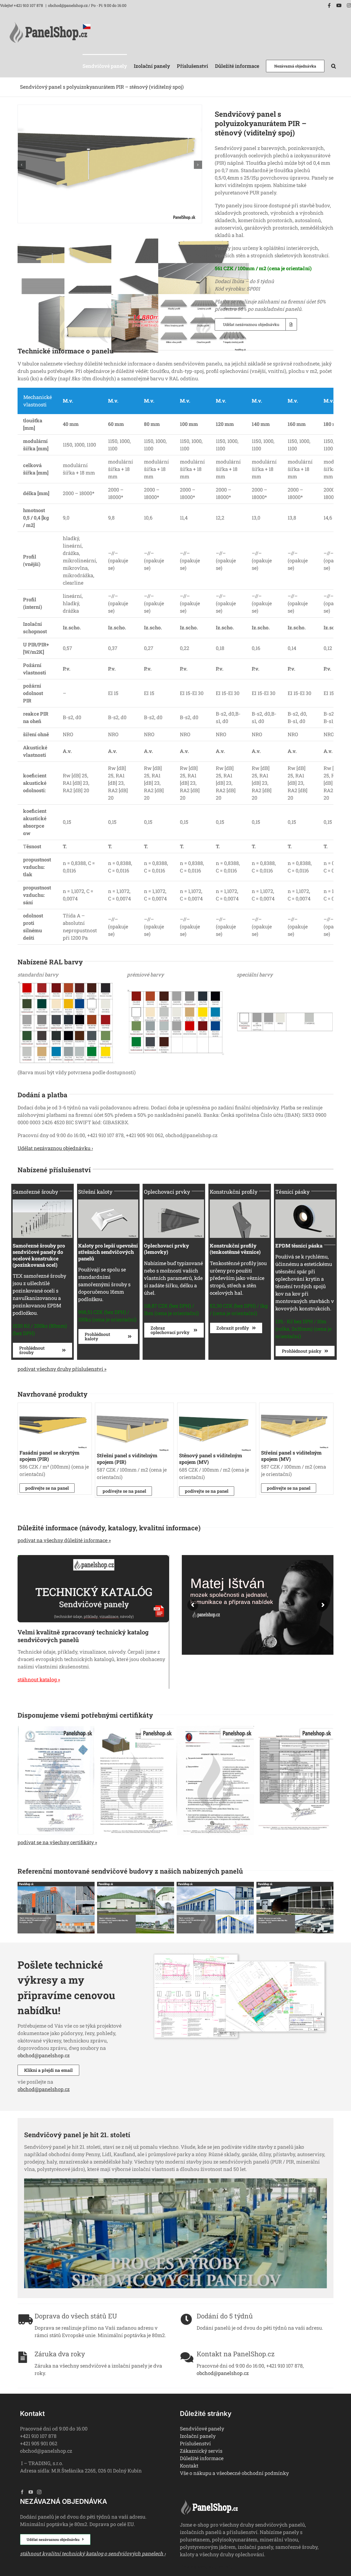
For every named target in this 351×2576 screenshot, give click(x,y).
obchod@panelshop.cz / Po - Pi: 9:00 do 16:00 (87, 5)
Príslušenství (195, 2443)
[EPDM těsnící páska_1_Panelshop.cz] (305, 1202)
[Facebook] (22, 2492)
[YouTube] (31, 2492)
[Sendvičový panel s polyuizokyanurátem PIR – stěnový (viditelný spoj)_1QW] (110, 108)
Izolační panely (198, 2436)
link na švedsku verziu (206, 2567)
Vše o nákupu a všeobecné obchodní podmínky (234, 2473)
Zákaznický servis (201, 2451)
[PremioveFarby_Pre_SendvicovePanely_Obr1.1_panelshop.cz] (175, 983)
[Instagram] (39, 2492)
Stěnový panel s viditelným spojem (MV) (211, 1459)
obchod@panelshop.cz (44, 2055)
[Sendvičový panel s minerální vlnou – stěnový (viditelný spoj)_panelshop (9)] (216, 1407)
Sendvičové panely (202, 2429)
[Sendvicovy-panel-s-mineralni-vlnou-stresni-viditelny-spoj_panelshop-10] (296, 1407)
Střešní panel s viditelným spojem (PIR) (127, 1459)
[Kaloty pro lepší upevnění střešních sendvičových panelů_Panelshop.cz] (108, 1202)
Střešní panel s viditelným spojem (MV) (291, 1456)
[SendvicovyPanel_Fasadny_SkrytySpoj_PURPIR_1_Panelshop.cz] (54, 1407)
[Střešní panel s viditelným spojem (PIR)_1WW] (134, 1407)
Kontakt (189, 2466)
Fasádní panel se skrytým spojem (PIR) (49, 1456)
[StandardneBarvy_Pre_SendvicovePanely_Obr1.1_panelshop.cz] (66, 983)
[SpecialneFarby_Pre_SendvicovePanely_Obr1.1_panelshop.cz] (285, 983)
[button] (334, 65)
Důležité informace (202, 2458)
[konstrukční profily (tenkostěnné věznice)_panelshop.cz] (240, 1202)
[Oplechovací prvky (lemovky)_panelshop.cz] (174, 1202)
